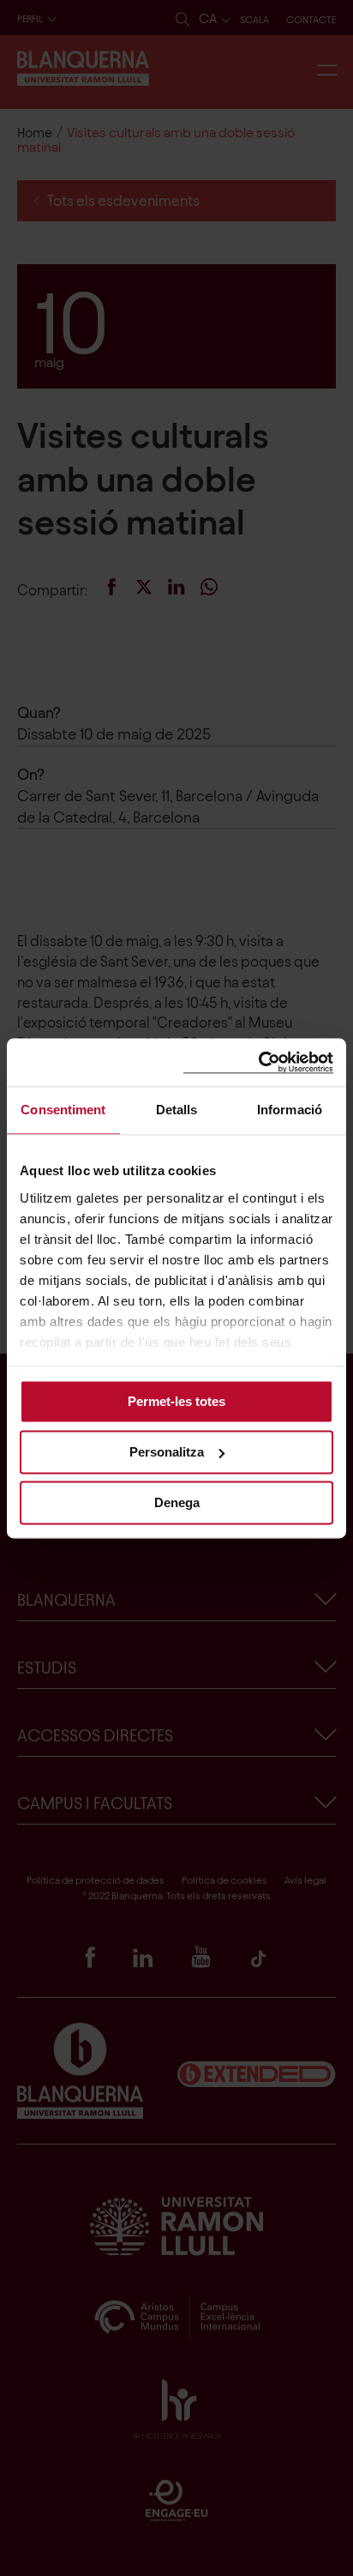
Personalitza (167, 1452)
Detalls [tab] (177, 1110)
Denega (177, 1502)
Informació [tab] (290, 1110)
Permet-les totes (176, 1401)
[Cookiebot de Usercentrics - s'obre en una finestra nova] (258, 1062)
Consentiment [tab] (63, 1110)
